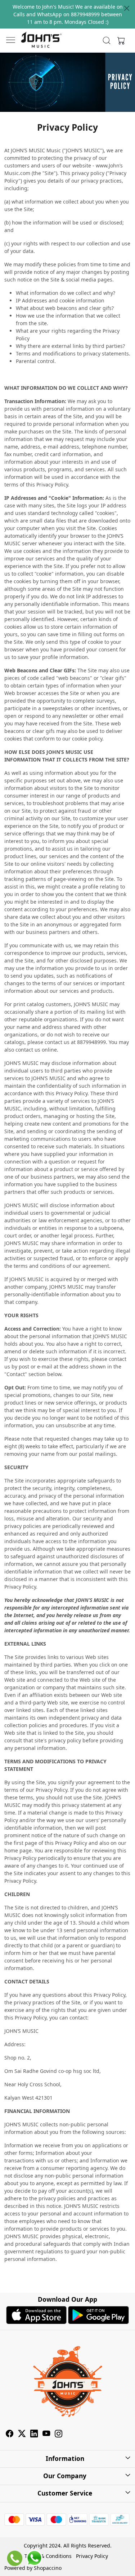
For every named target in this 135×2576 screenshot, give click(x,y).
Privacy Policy (92, 2556)
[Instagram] (59, 2434)
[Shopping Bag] (120, 40)
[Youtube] (46, 2434)
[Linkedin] (34, 2434)
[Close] (127, 8)
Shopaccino (48, 2568)
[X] (22, 2434)
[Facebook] (10, 2434)
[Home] (41, 40)
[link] (106, 40)
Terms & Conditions (48, 2556)
